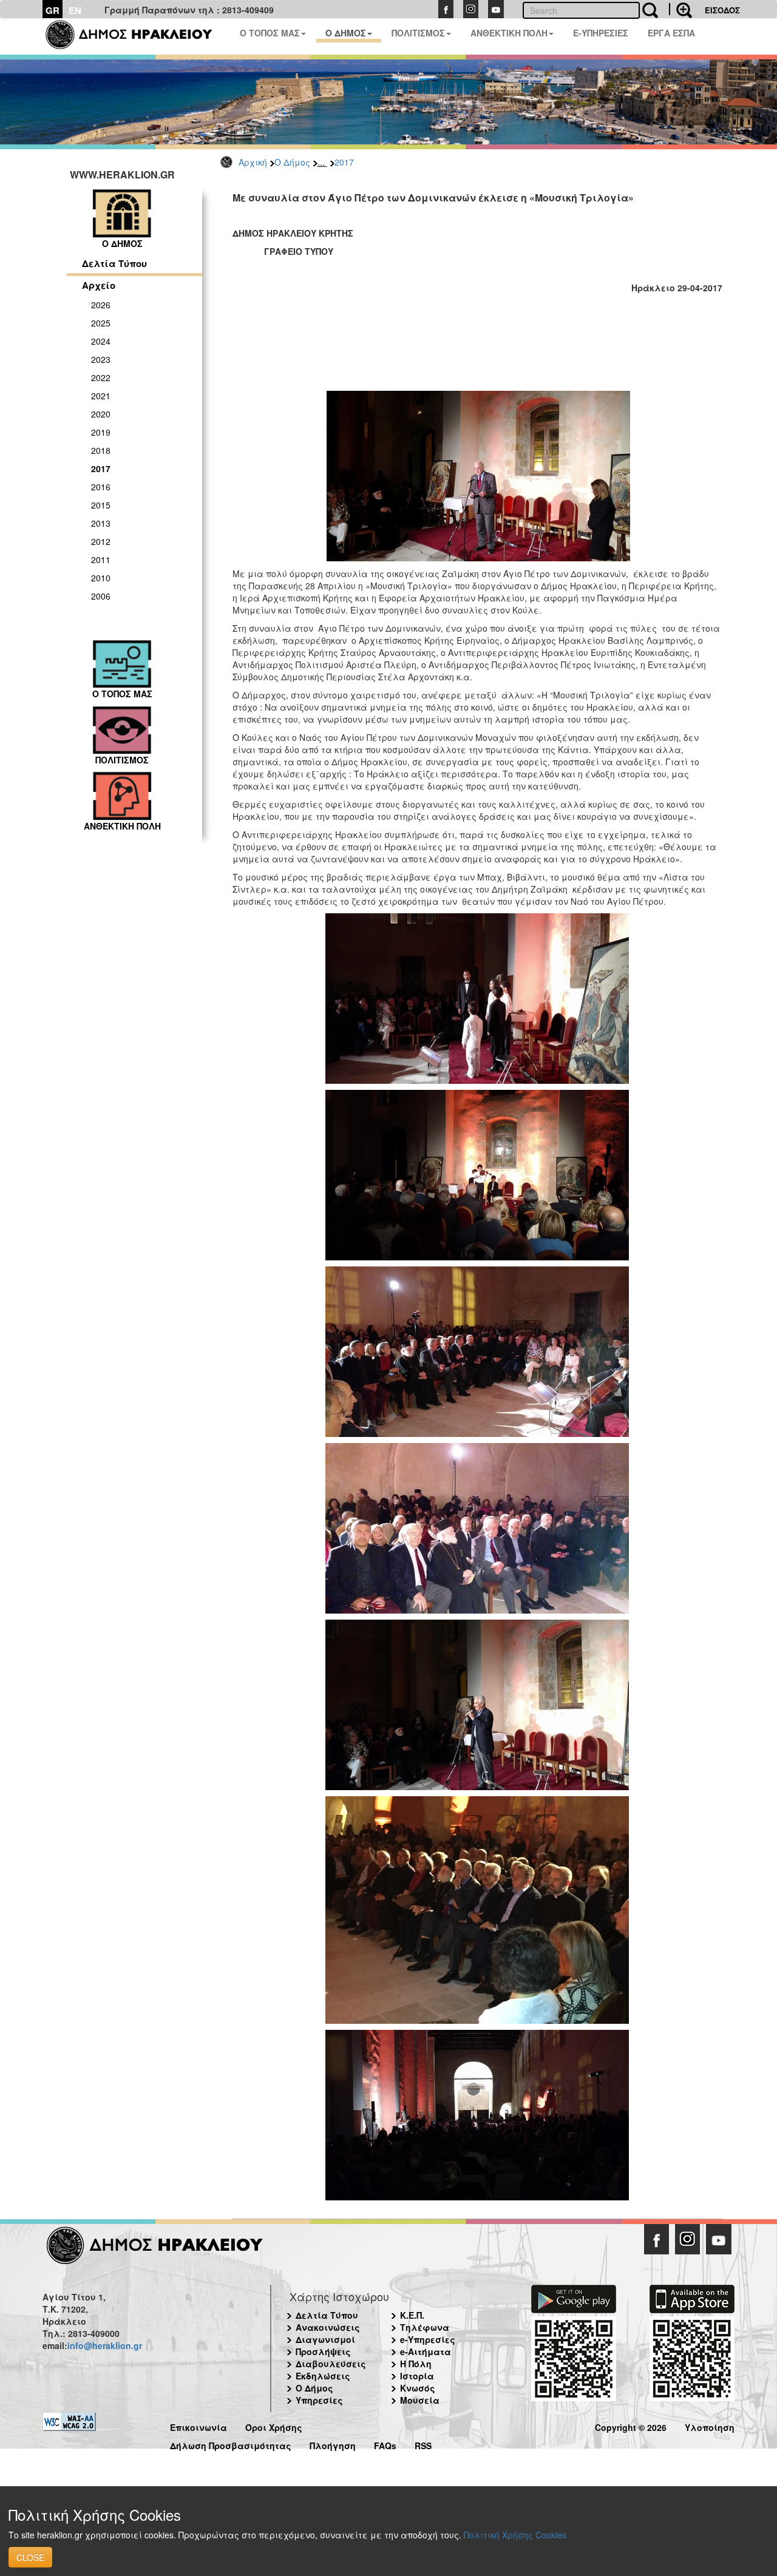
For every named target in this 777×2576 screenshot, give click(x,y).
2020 (101, 414)
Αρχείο (99, 285)
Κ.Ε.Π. (412, 2315)
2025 (101, 323)
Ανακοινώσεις (328, 2327)
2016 (101, 487)
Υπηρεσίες (319, 2400)
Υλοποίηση (710, 2426)
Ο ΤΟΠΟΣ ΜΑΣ (270, 33)
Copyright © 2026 (631, 2426)
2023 (101, 359)
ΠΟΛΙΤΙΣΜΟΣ (418, 33)
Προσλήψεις (323, 2351)
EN (75, 10)
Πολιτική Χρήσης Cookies (515, 2535)
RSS (423, 2444)
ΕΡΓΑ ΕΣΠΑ (671, 33)
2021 (101, 396)
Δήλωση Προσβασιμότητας (231, 2444)
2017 (344, 162)
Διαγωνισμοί (325, 2339)
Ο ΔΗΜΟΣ (346, 33)
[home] (136, 36)
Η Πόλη (416, 2364)
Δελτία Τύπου (114, 263)
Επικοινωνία (198, 2426)
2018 (101, 450)
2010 (101, 578)
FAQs (385, 2444)
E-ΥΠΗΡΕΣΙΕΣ (601, 33)
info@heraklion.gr (105, 2345)
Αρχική (253, 162)
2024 (101, 341)
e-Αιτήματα (426, 2351)
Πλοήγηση (333, 2444)
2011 (101, 559)
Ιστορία (417, 2376)
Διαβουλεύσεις (331, 2364)
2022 (101, 377)
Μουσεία (420, 2400)
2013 (101, 523)
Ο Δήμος (292, 162)
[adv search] (680, 9)
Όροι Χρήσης (274, 2426)
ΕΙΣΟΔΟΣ (722, 10)
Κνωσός (418, 2388)
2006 (101, 596)
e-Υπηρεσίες (428, 2339)
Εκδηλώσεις (323, 2376)
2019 (101, 432)
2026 (101, 305)
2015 (101, 505)
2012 (101, 541)
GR (53, 10)
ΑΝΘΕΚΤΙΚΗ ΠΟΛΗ (509, 33)
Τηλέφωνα (425, 2327)
